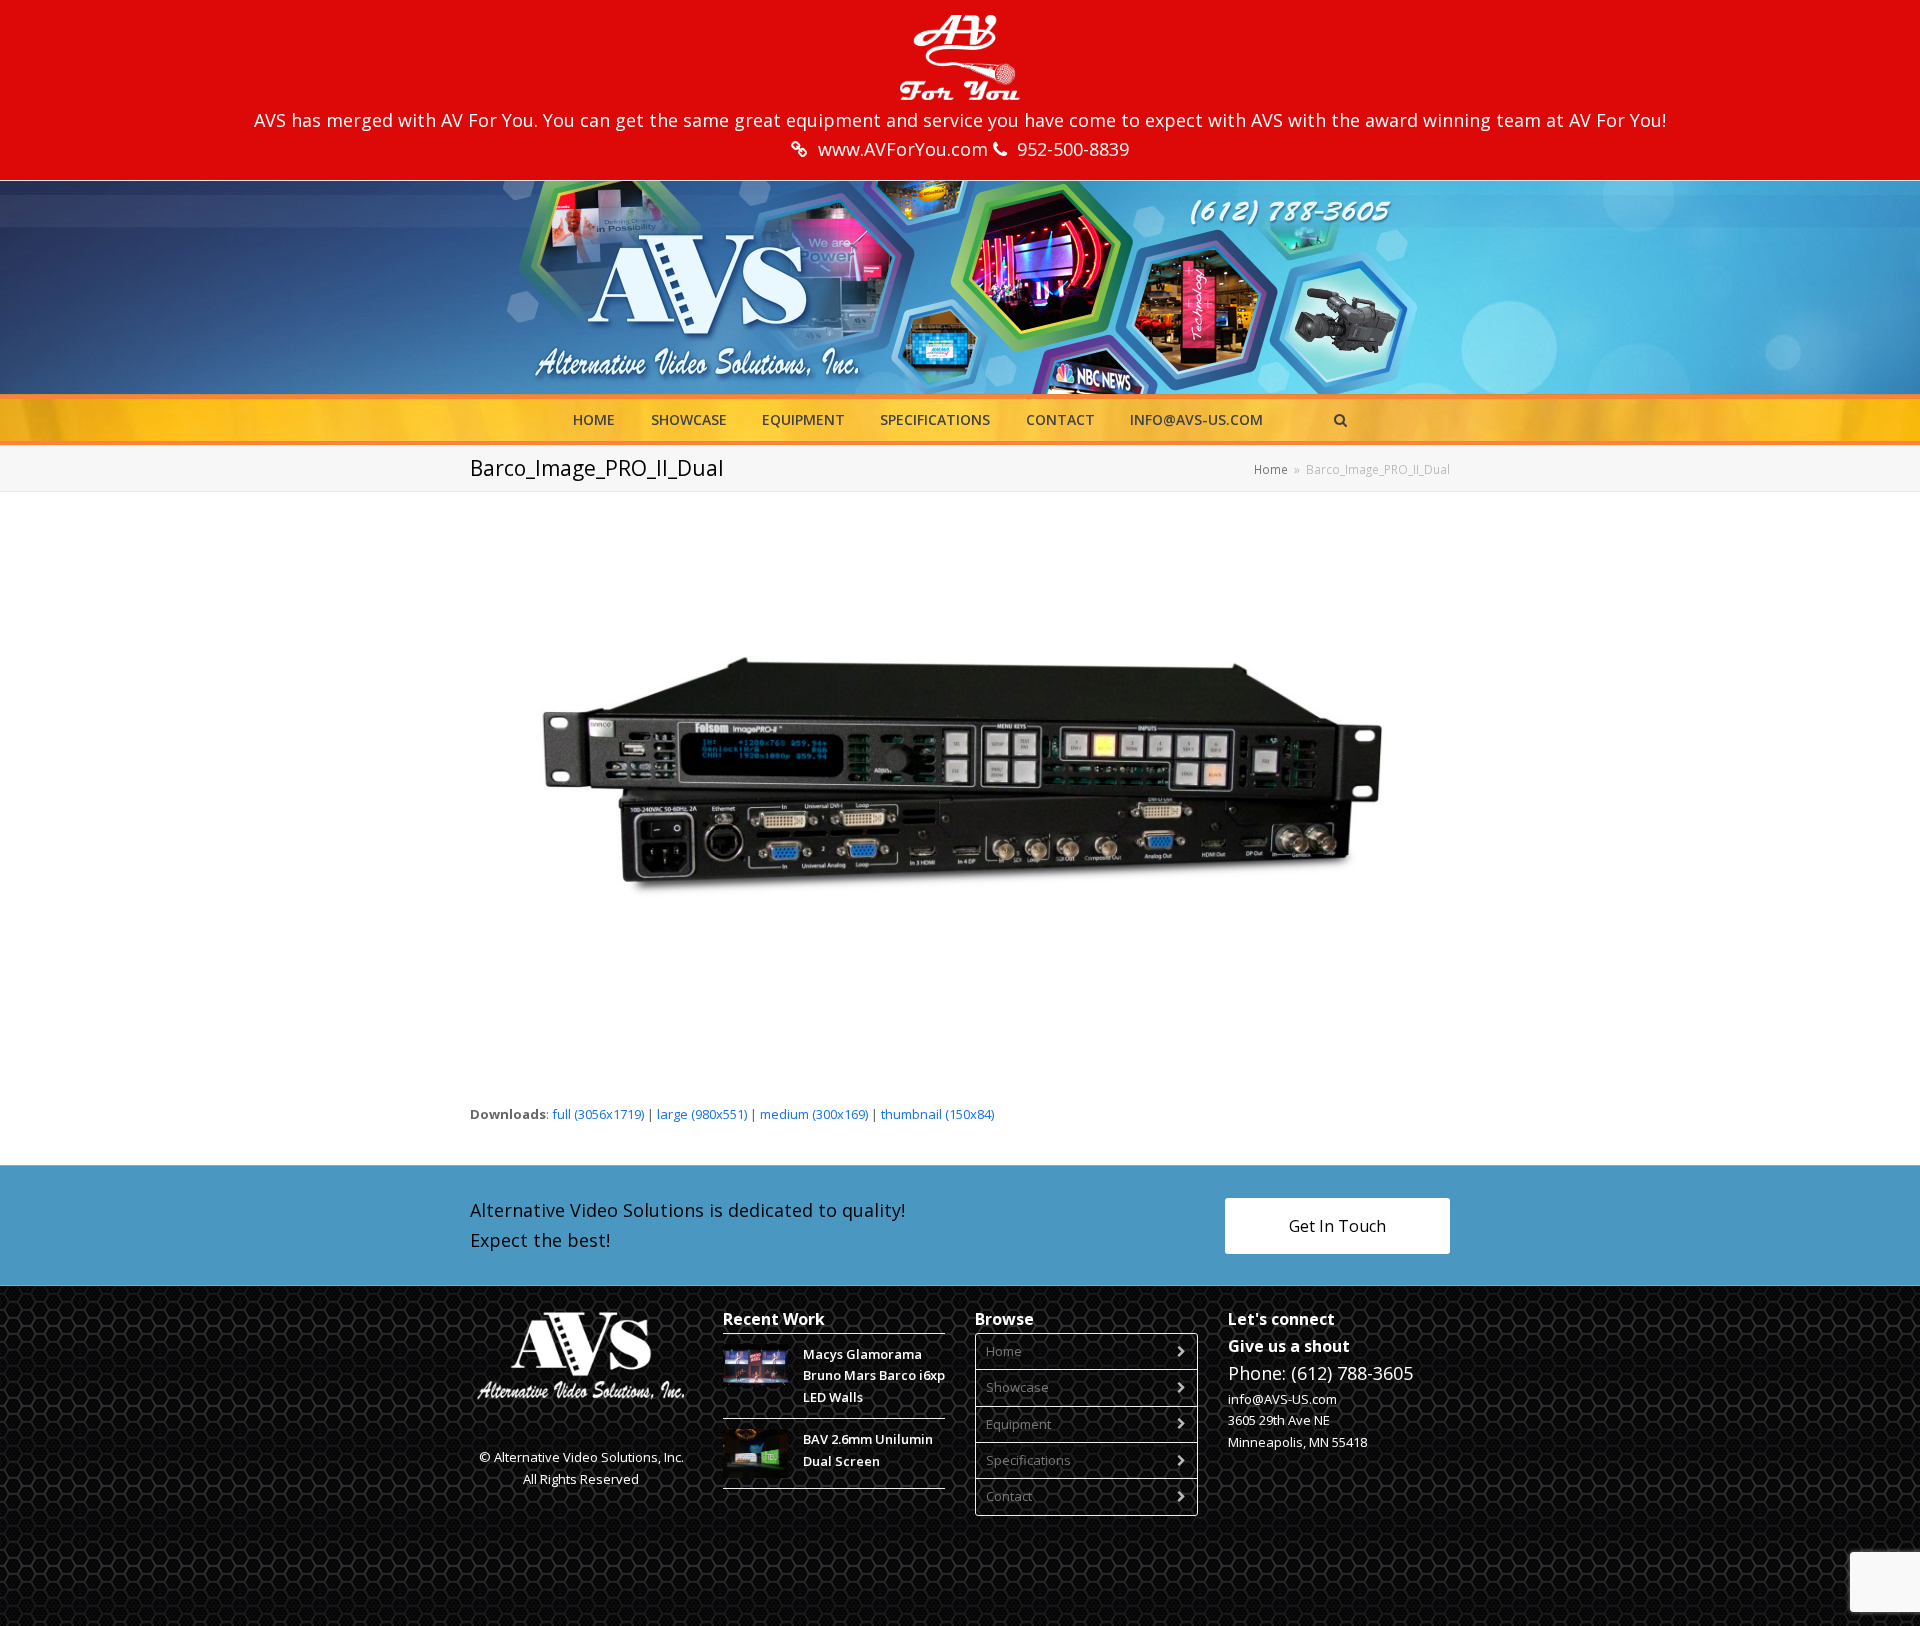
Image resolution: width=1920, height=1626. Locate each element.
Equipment (1018, 1424)
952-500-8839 (1073, 149)
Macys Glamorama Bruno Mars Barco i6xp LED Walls (874, 1375)
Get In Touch (1337, 1226)
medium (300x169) (814, 1114)
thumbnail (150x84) (937, 1114)
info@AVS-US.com (1282, 1399)
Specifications (1028, 1460)
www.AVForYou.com (905, 149)
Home (1004, 1351)
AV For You (487, 120)
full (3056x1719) (598, 1114)
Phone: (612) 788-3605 (1320, 1373)
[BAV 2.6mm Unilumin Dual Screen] (755, 1453)
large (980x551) (702, 1114)
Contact (1009, 1496)
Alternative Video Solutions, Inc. (589, 1457)
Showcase (1017, 1387)
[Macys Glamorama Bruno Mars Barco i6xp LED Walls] (755, 1365)
